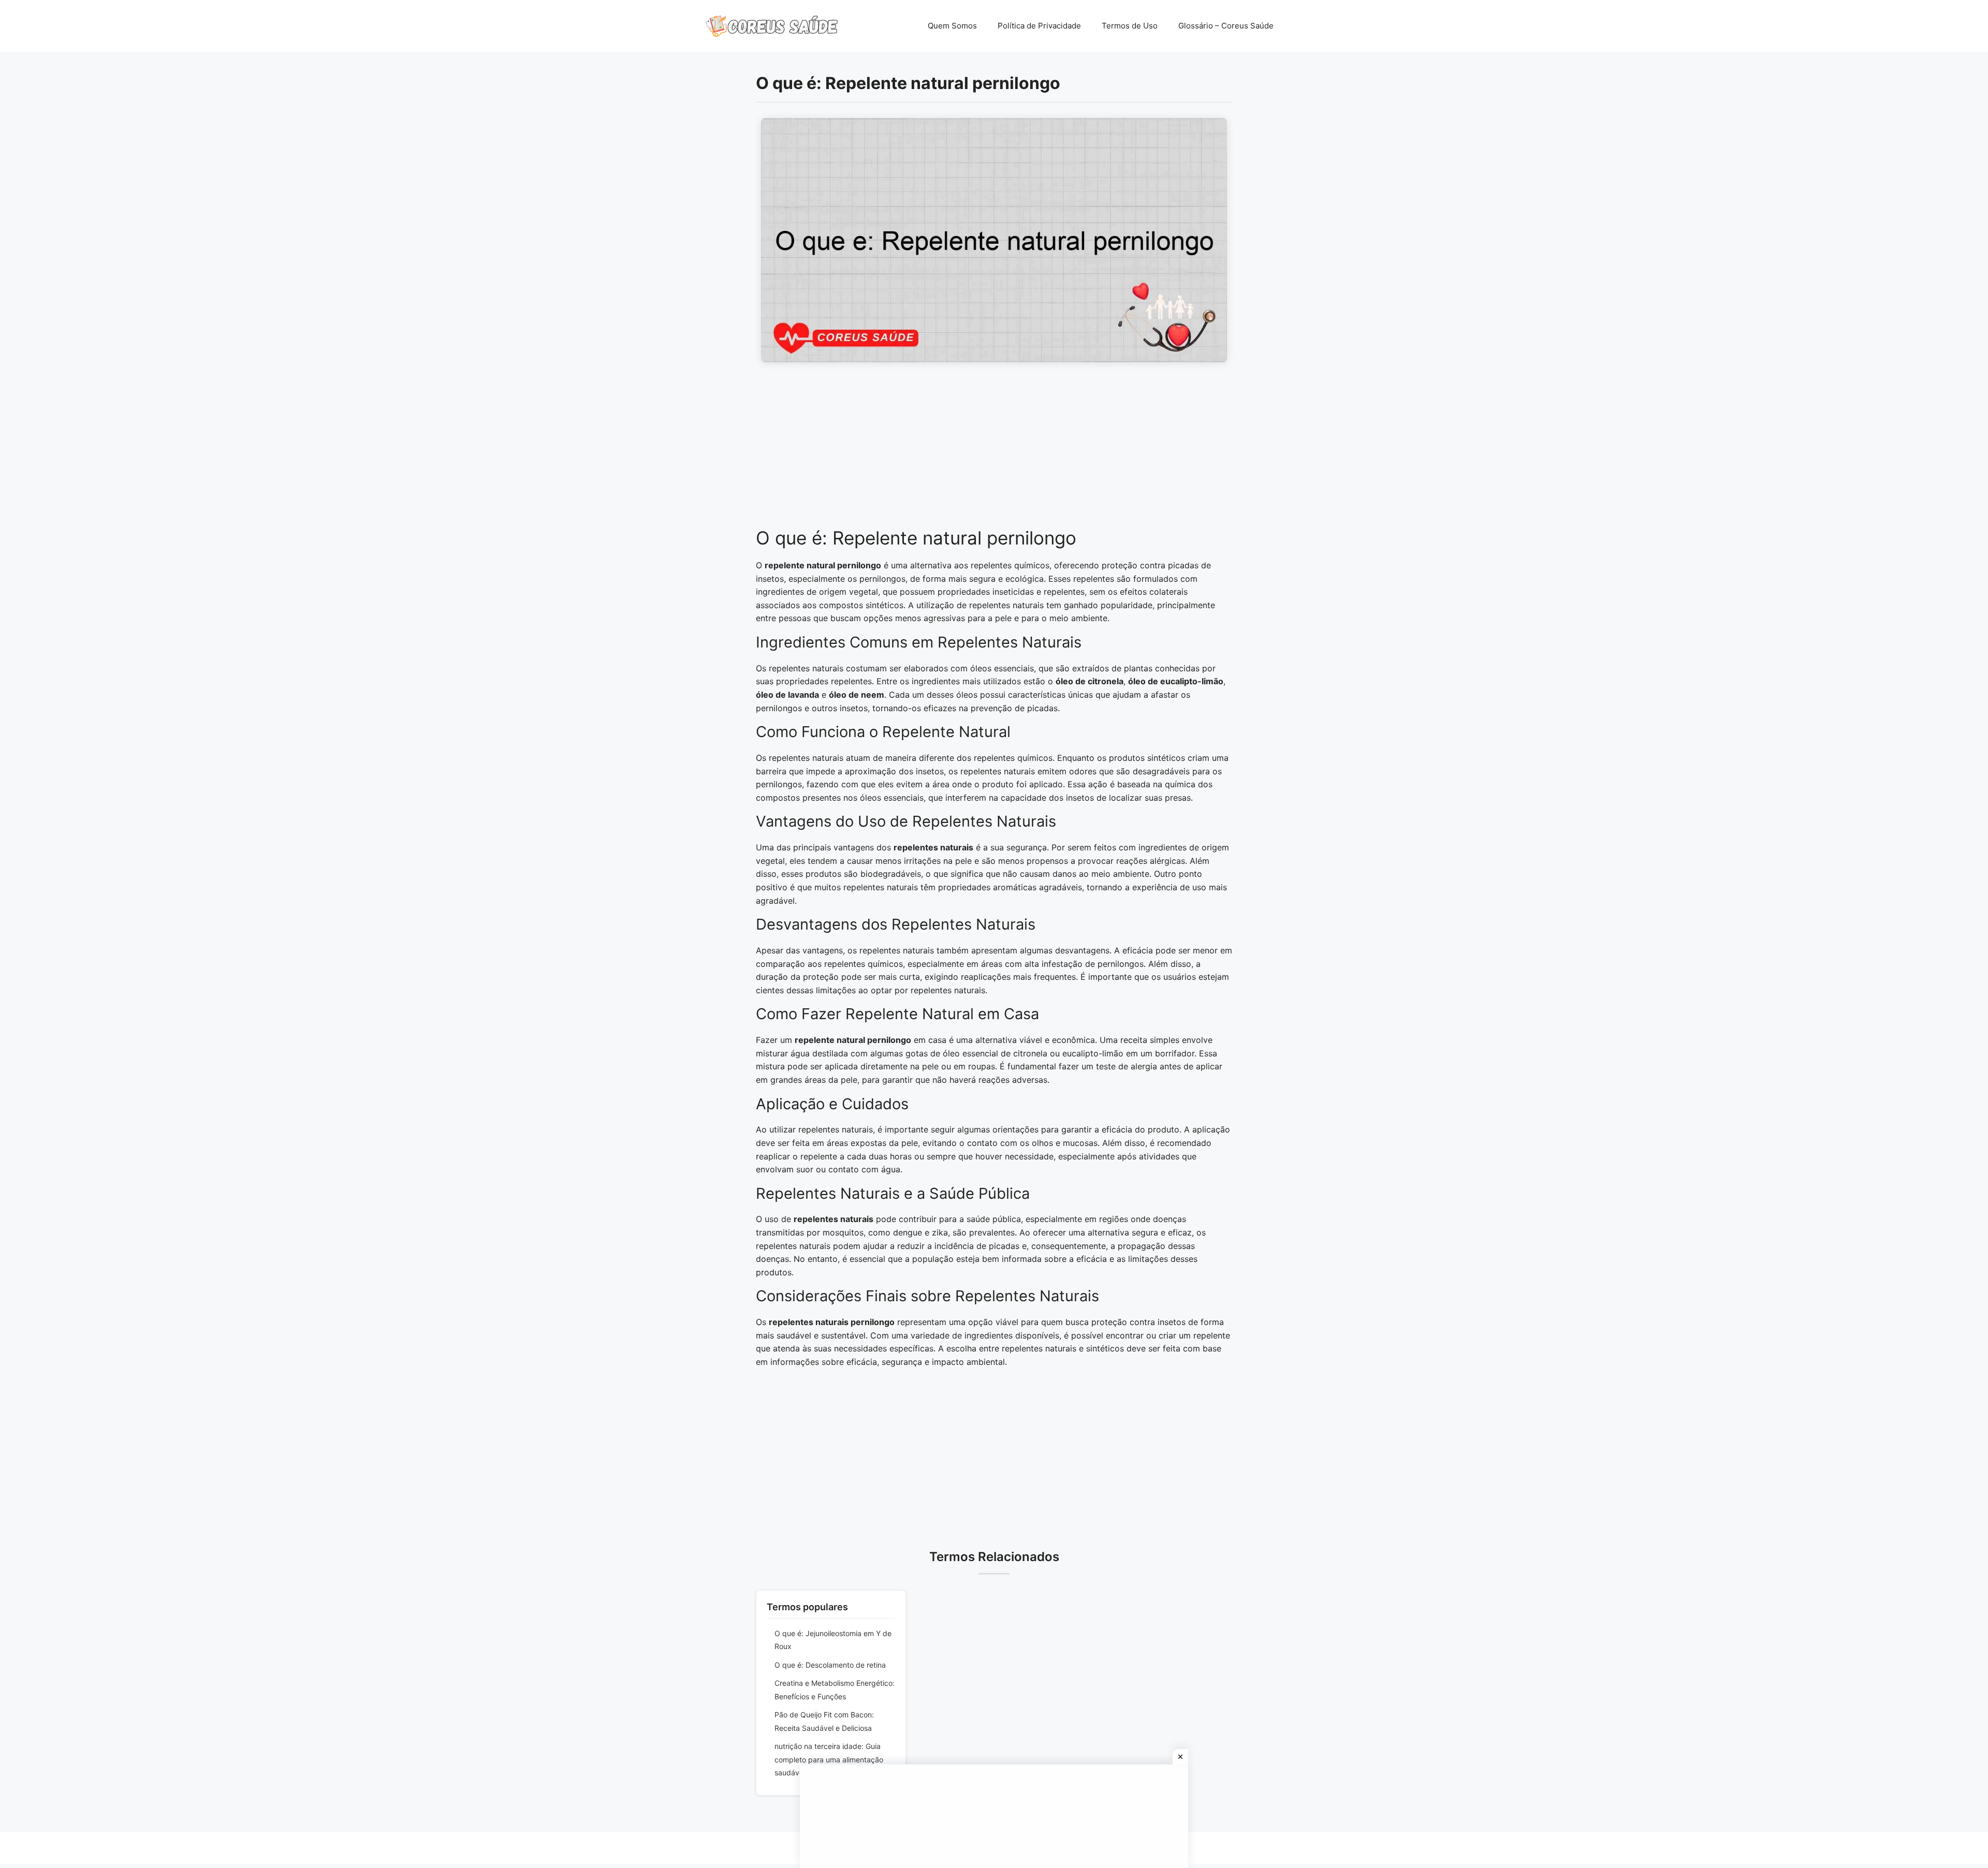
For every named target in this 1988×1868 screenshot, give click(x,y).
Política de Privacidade (1039, 26)
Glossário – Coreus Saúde (1226, 26)
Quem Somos (952, 26)
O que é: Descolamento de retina (830, 1665)
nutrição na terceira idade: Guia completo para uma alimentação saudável (829, 1759)
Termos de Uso (1130, 26)
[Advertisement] (994, 450)
